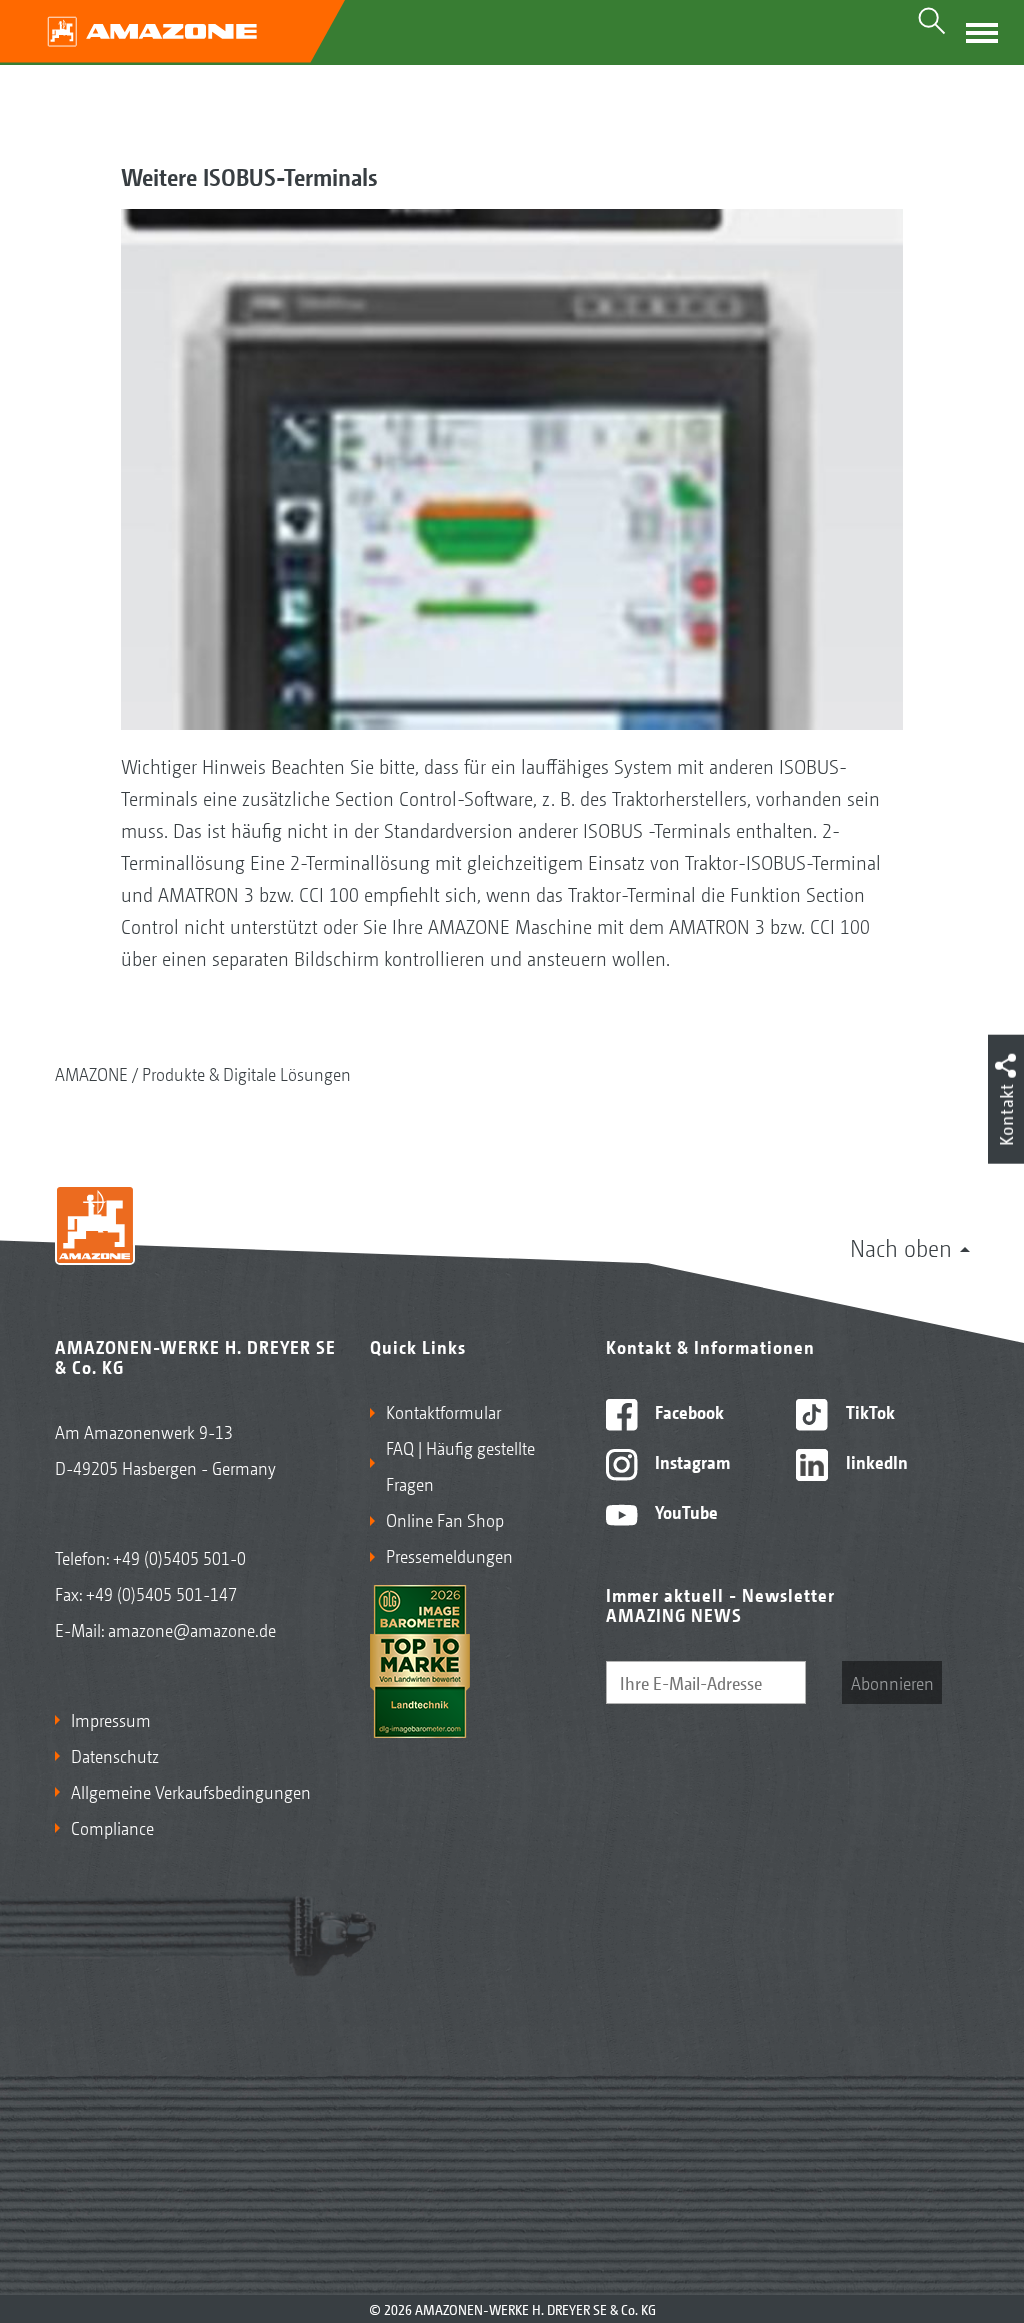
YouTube (684, 1511)
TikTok (868, 1411)
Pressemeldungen (449, 1555)
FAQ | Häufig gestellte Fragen (460, 1465)
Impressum (111, 1719)
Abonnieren (892, 1682)
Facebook (687, 1411)
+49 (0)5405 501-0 (179, 1557)
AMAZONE (91, 1073)
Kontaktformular (443, 1411)
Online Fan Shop (445, 1519)
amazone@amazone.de (192, 1629)
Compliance (112, 1827)
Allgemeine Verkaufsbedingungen (191, 1791)
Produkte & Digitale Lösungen (246, 1073)
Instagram (690, 1461)
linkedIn (875, 1461)
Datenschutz (115, 1755)
